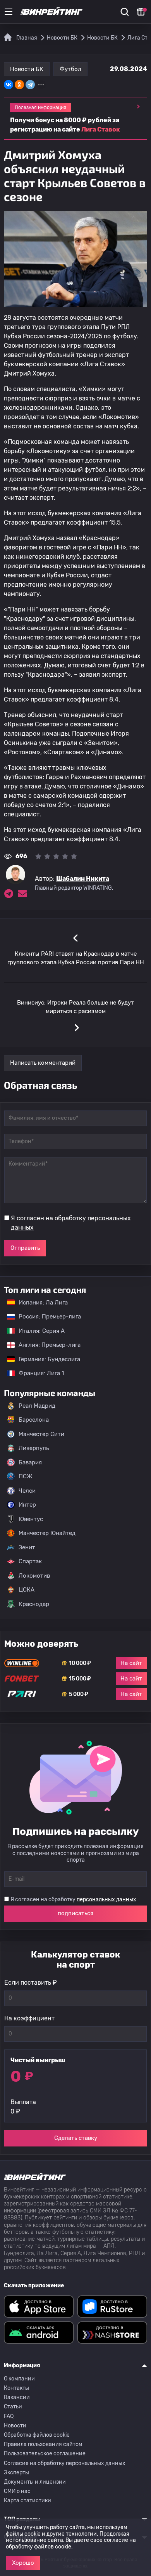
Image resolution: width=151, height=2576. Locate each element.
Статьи (13, 2407)
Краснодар (34, 1604)
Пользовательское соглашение (45, 2454)
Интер (27, 1505)
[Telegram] (30, 85)
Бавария (30, 1462)
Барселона (34, 1420)
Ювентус (31, 1519)
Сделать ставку (76, 2138)
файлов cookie (53, 2547)
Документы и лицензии (35, 2482)
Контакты (16, 2388)
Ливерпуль (34, 1448)
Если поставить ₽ (31, 1983)
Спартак (30, 1561)
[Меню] (9, 12)
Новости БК (27, 69)
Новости (15, 2426)
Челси (27, 1491)
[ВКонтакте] (9, 85)
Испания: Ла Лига (43, 1303)
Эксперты (16, 2473)
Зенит (27, 1547)
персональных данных (106, 1900)
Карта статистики (27, 2501)
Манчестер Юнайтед (47, 1533)
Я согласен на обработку (71, 1223)
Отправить (25, 1248)
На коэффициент (29, 2018)
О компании (19, 2379)
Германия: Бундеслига (45, 1359)
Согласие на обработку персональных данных (65, 2463)
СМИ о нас (17, 2491)
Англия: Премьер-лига (46, 1345)
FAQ (9, 2416)
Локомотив (34, 1576)
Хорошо (23, 2563)
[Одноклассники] (19, 85)
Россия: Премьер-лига (46, 1317)
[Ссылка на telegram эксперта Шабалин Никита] (9, 894)
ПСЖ (26, 1476)
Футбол (70, 69)
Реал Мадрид (37, 1406)
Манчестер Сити (41, 1434)
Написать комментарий (43, 1063)
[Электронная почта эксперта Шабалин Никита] (22, 894)
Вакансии (17, 2397)
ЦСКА (27, 1590)
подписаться (75, 1913)
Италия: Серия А (38, 1331)
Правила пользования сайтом (43, 2444)
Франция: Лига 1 (37, 1373)
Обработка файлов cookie (37, 2435)
